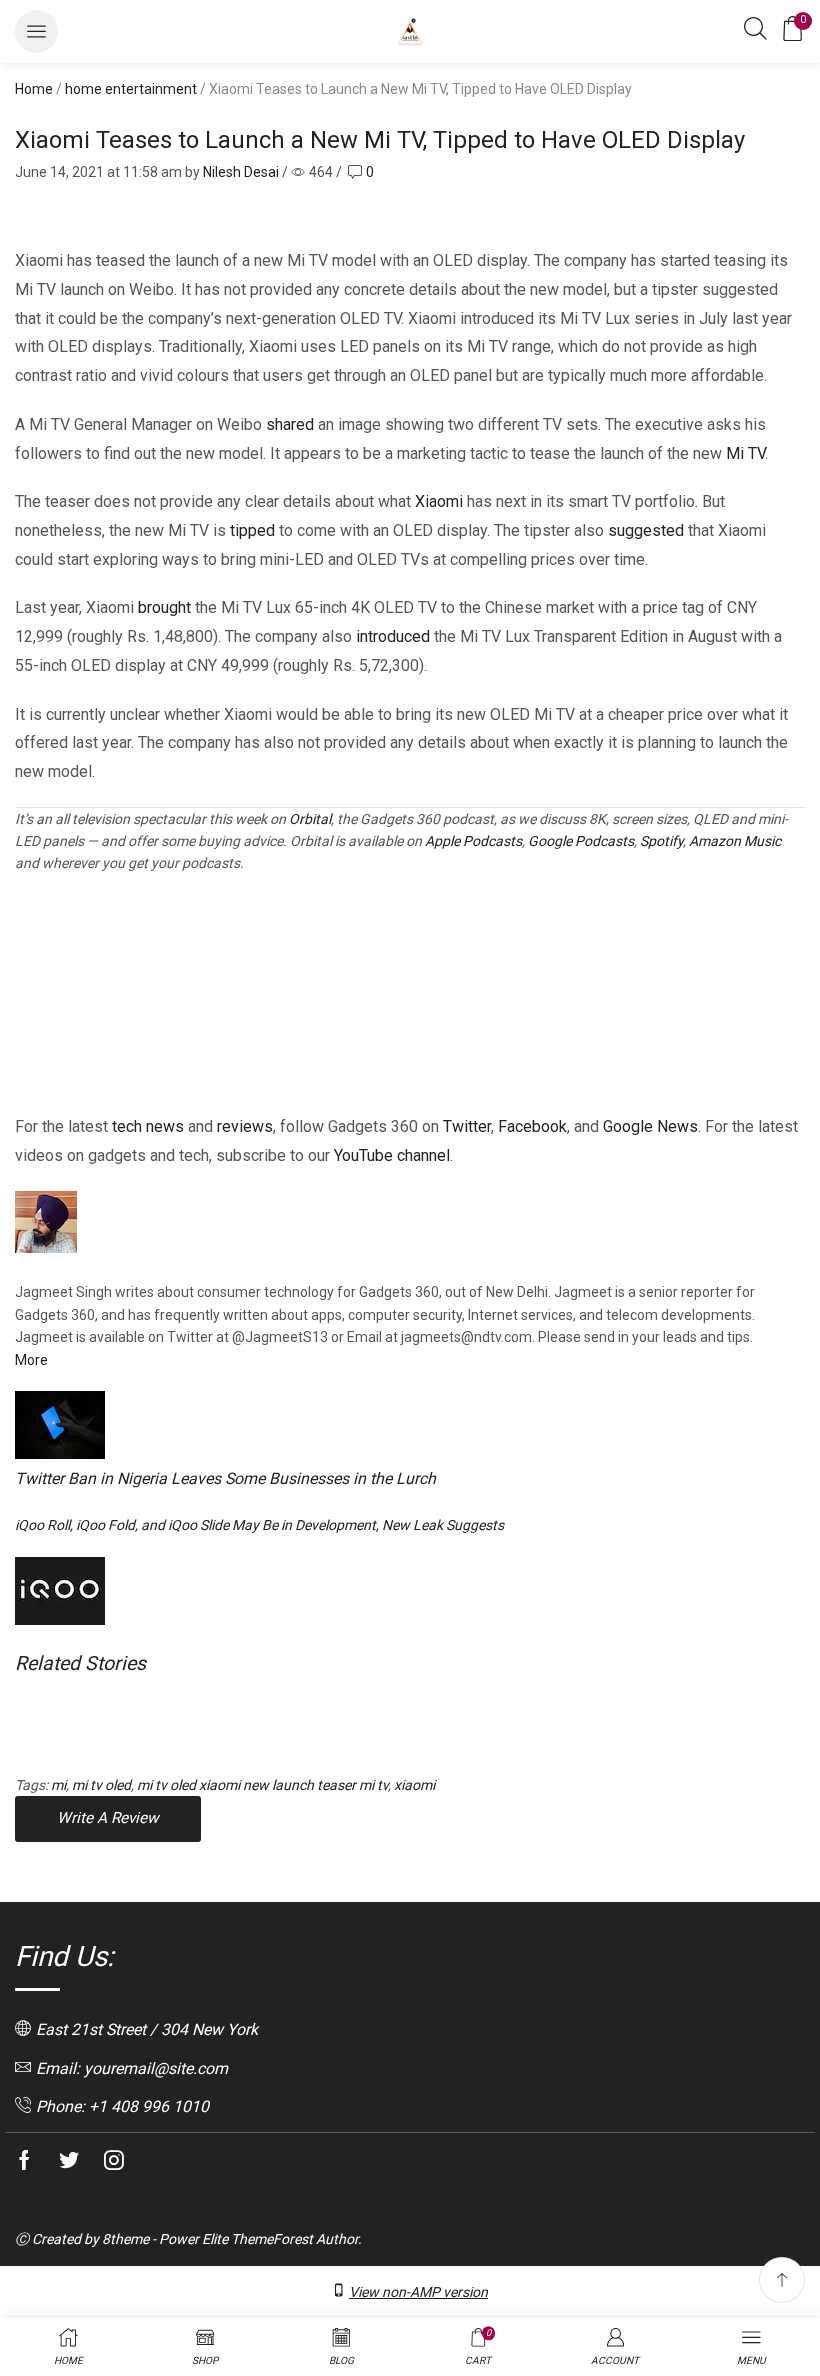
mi (58, 1785)
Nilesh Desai (241, 172)
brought (164, 607)
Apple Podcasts (473, 841)
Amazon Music (735, 841)
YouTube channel (392, 1155)
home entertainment (131, 89)
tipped (252, 530)
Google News (650, 1126)
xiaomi (414, 1785)
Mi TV (745, 453)
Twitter (467, 1126)
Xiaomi (439, 501)
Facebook (532, 1126)
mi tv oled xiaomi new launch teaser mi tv (262, 1785)
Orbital (310, 819)
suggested (646, 530)
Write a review (108, 1818)
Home (34, 89)
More (31, 1360)
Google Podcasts (581, 841)
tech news (148, 1126)
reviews (245, 1126)
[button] (36, 31)
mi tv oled (101, 1785)
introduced (393, 636)
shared (290, 424)
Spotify (661, 841)
